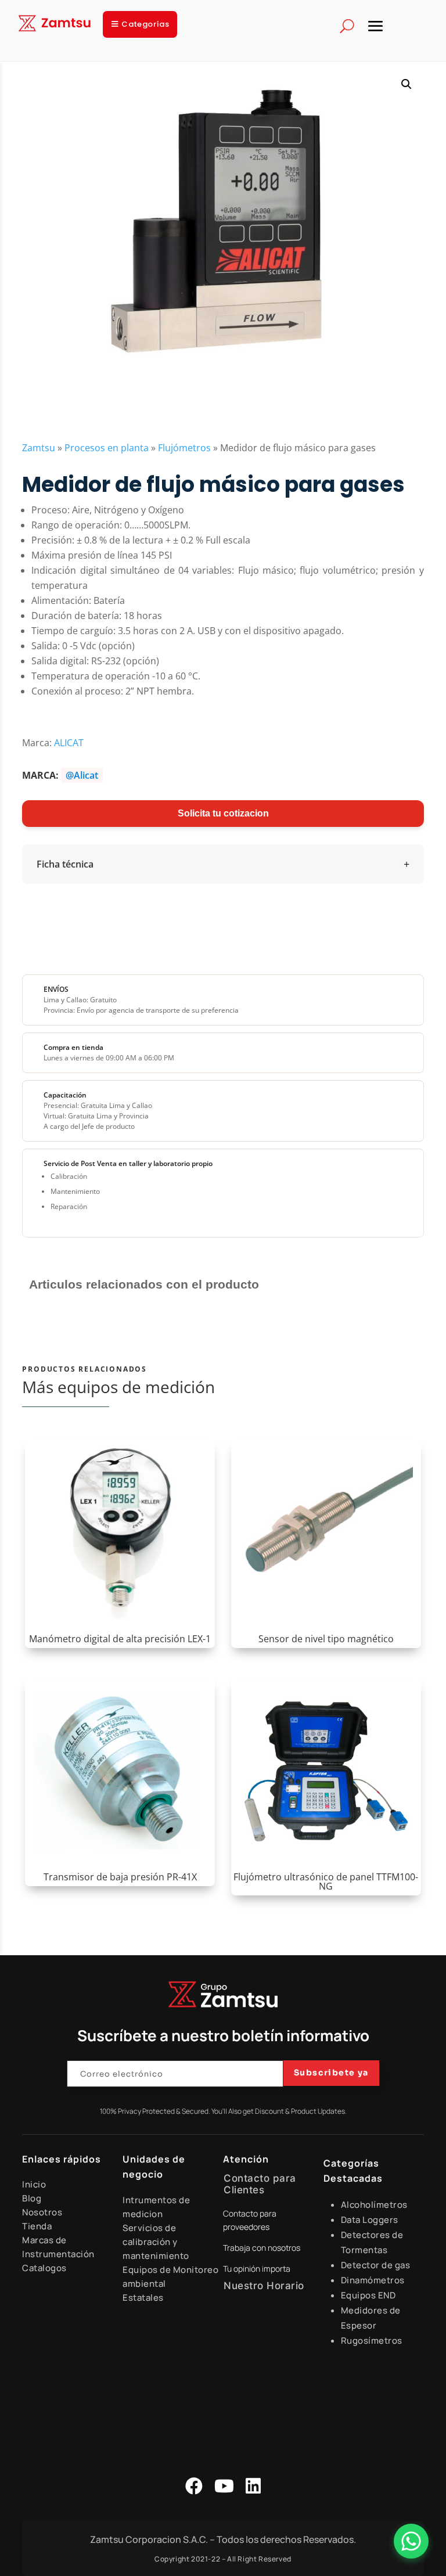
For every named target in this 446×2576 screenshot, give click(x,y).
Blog (32, 2198)
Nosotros (42, 2212)
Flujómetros (184, 448)
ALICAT (69, 743)
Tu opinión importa (257, 2269)
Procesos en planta (107, 448)
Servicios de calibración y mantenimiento (156, 2242)
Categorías (145, 24)
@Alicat (82, 775)
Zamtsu (39, 448)
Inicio (34, 2184)
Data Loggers (370, 2220)
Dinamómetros (373, 2280)
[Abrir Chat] (411, 2541)
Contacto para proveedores (250, 2220)
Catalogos (44, 2268)
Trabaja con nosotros (262, 2248)
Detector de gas (376, 2265)
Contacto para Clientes (260, 2184)
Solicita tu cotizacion (223, 813)
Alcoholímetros (374, 2205)
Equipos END (368, 2295)
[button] (407, 84)
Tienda (37, 2226)
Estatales (143, 2298)
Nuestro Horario (264, 2286)
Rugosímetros (372, 2341)
